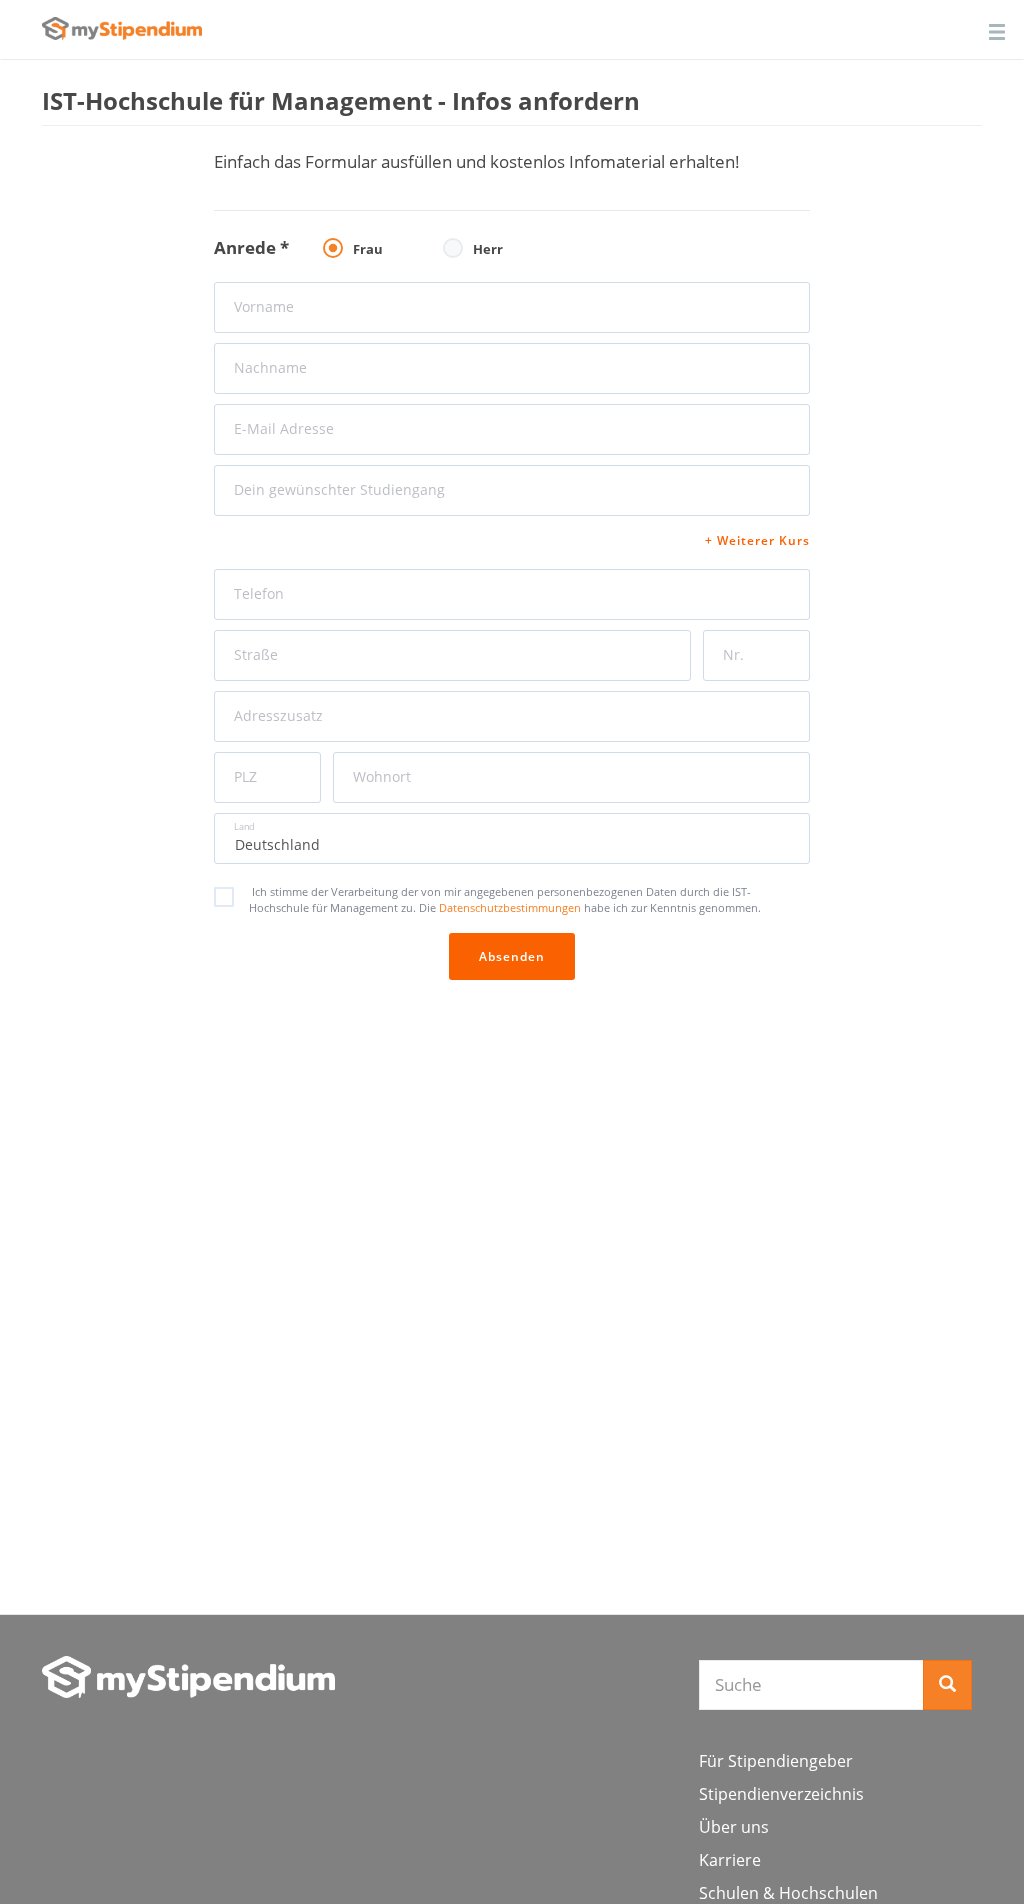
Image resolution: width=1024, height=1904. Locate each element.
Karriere (730, 1860)
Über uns (734, 1827)
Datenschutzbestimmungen (511, 907)
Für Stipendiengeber (776, 1761)
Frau (368, 249)
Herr (488, 249)
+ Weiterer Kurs (757, 540)
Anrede (251, 247)
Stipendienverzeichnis (781, 1794)
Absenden (512, 956)
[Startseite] (188, 1677)
